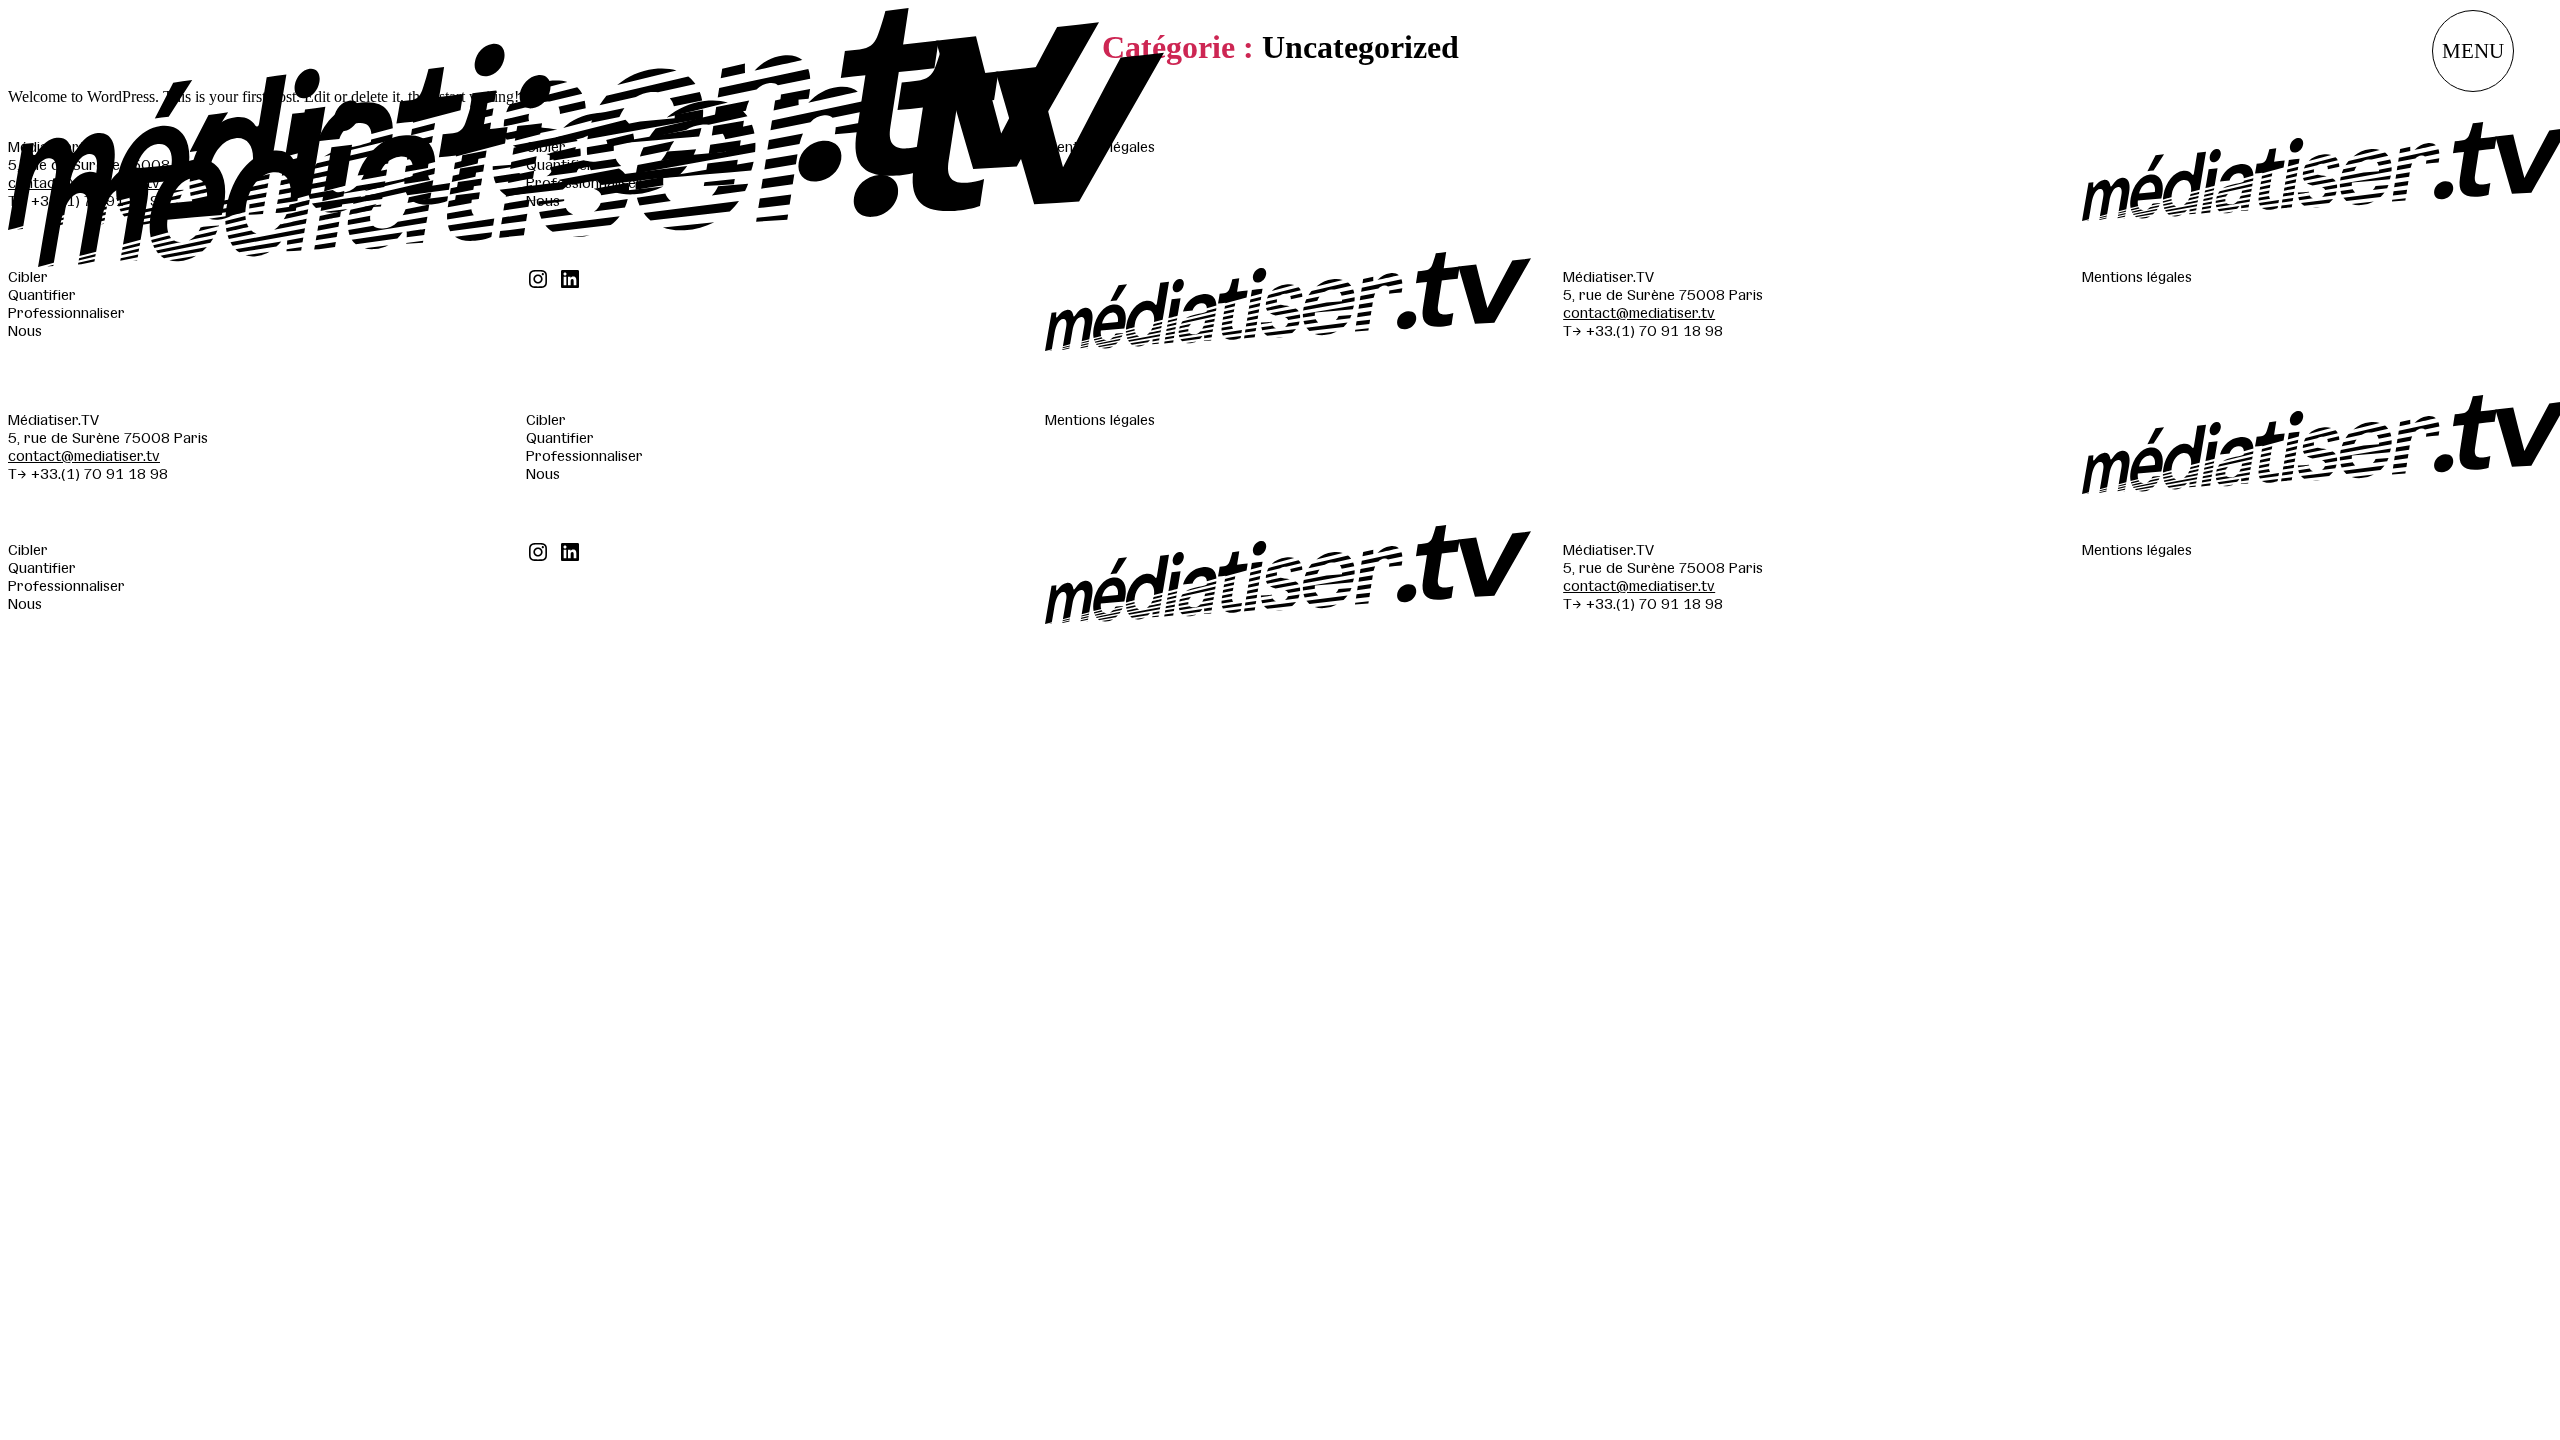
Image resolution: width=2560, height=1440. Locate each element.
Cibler (28, 276)
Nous (25, 330)
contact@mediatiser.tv (1639, 312)
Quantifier (42, 294)
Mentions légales (2137, 276)
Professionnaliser (66, 312)
